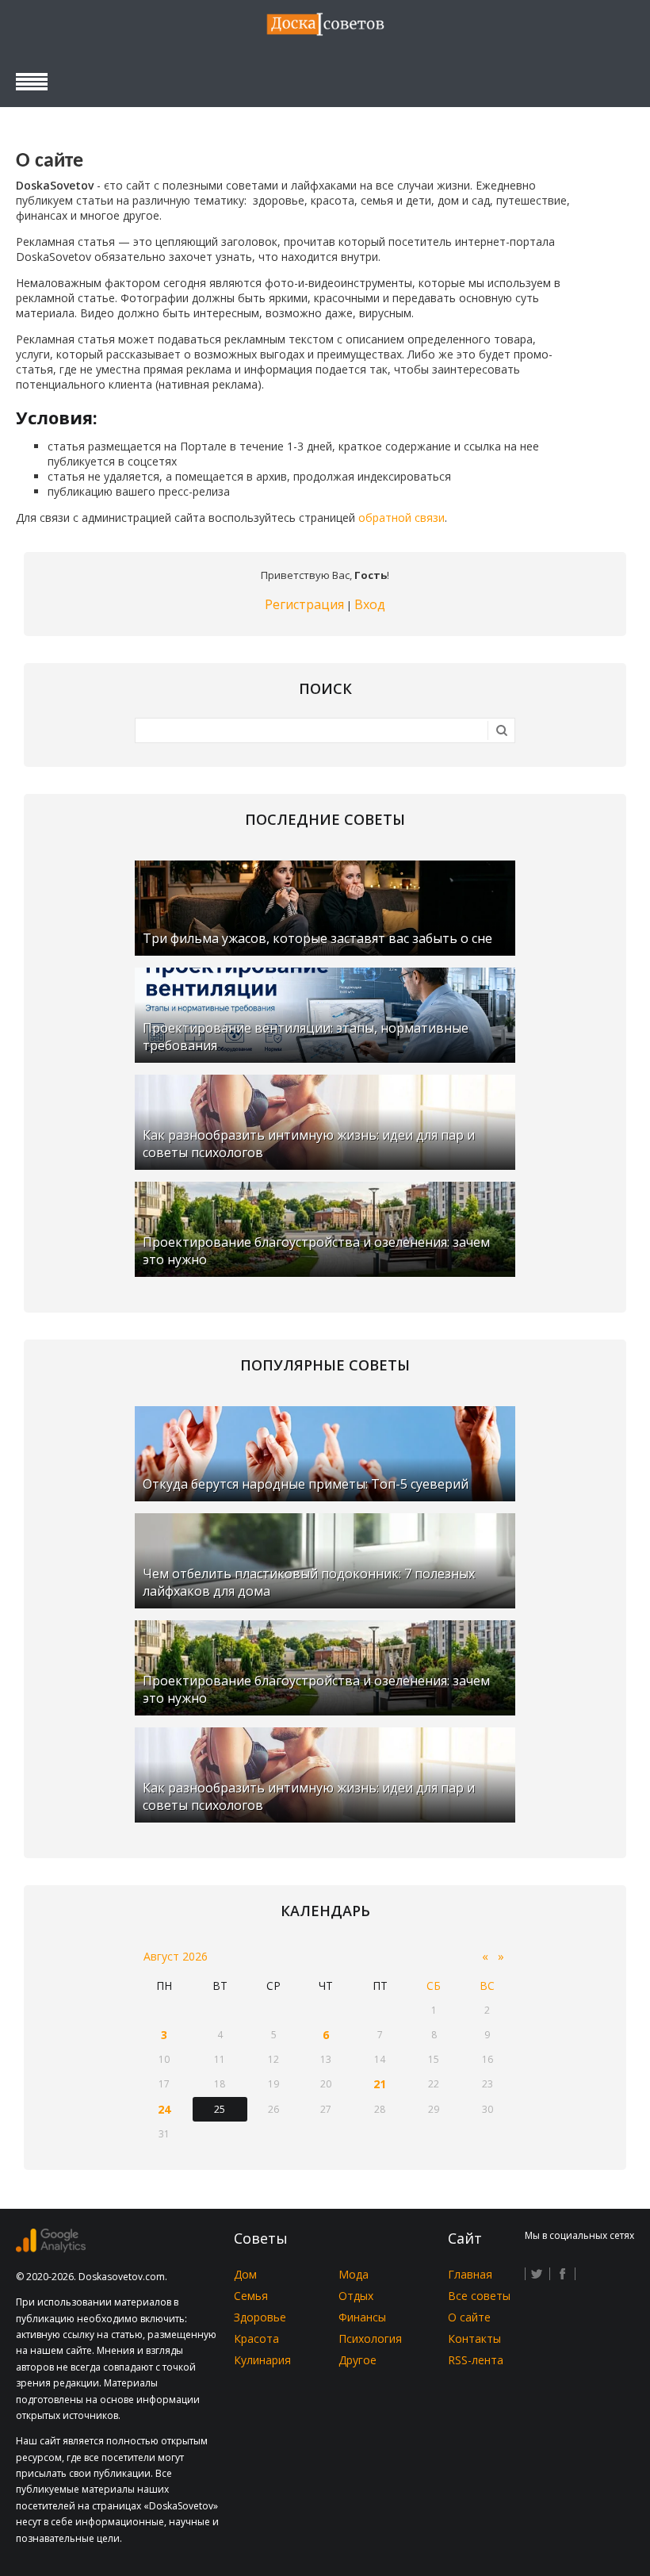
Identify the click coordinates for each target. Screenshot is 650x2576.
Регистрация (304, 604)
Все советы (479, 2296)
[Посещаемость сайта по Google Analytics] (51, 2248)
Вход (370, 604)
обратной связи (401, 517)
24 (164, 2109)
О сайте (469, 2317)
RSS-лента (476, 2360)
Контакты (474, 2338)
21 (380, 2084)
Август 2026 (176, 1956)
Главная (470, 2274)
